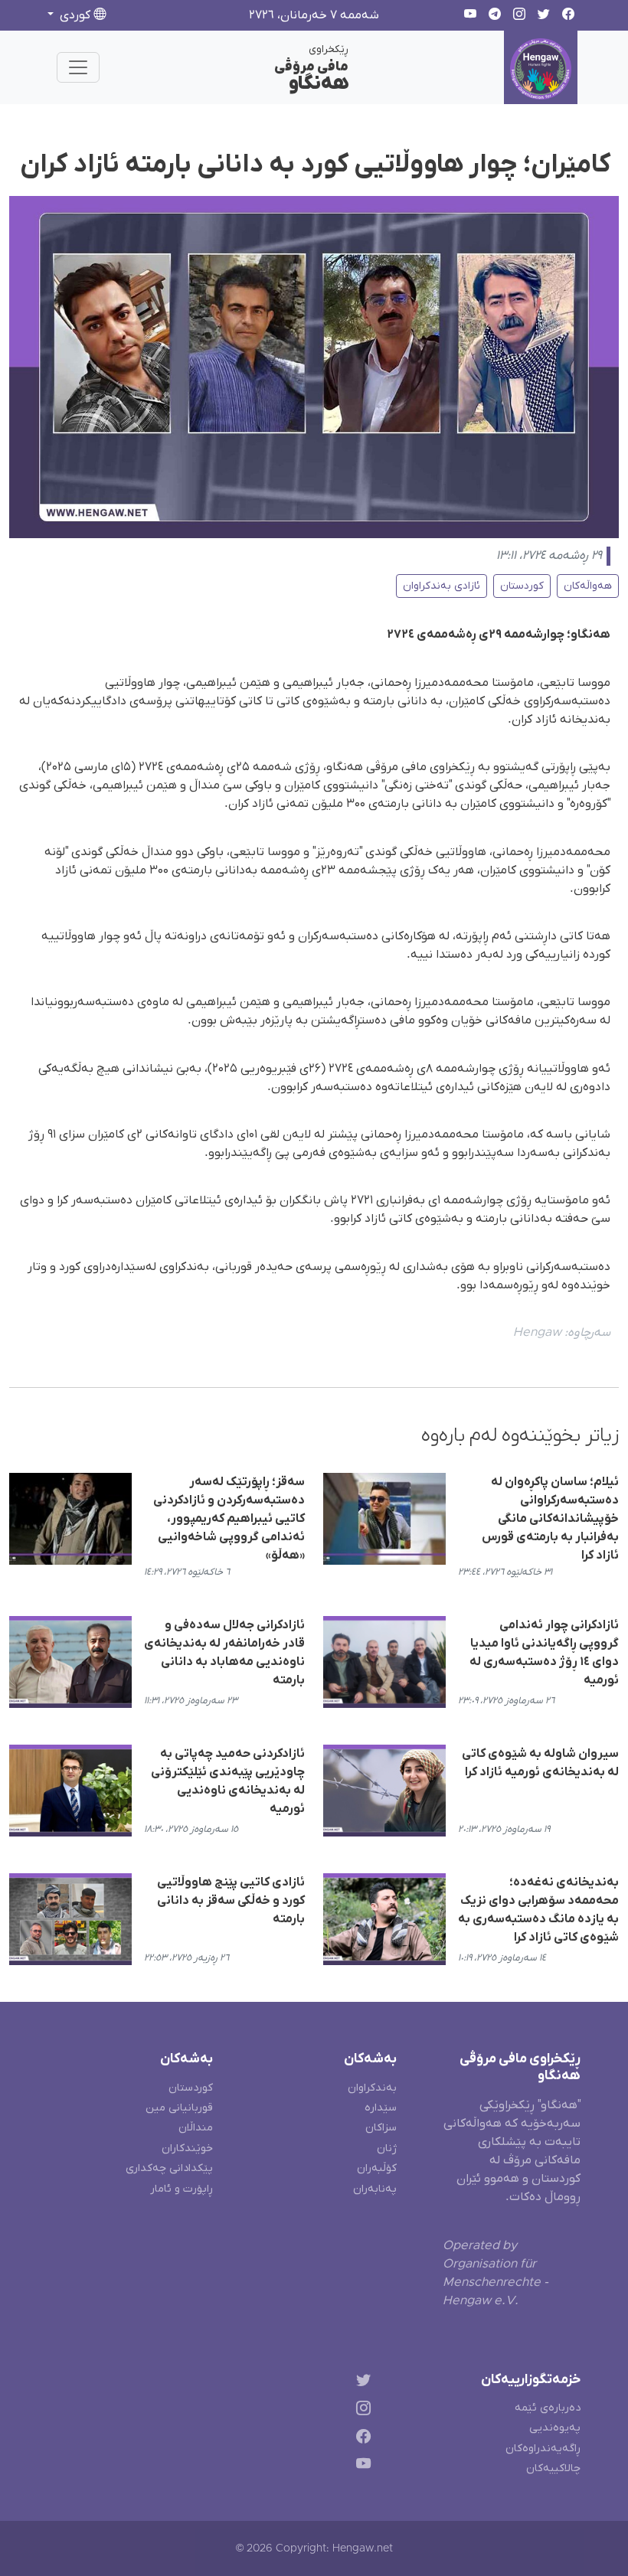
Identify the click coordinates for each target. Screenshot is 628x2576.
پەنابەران (375, 2189)
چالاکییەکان (553, 2468)
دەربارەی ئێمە (548, 2408)
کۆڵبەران (377, 2168)
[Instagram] (360, 2410)
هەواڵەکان (588, 586)
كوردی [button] (75, 15)
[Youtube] (360, 2467)
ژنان (387, 2148)
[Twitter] (360, 2383)
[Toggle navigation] (78, 67)
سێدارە (381, 2108)
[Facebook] (360, 2439)
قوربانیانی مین (179, 2108)
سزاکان (381, 2128)
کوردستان (522, 586)
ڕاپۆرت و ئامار (182, 2189)
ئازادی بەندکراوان (442, 586)
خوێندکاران (187, 2148)
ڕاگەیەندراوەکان (543, 2449)
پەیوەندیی (555, 2428)
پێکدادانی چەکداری (169, 2168)
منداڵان (196, 2128)
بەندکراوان (372, 2088)
